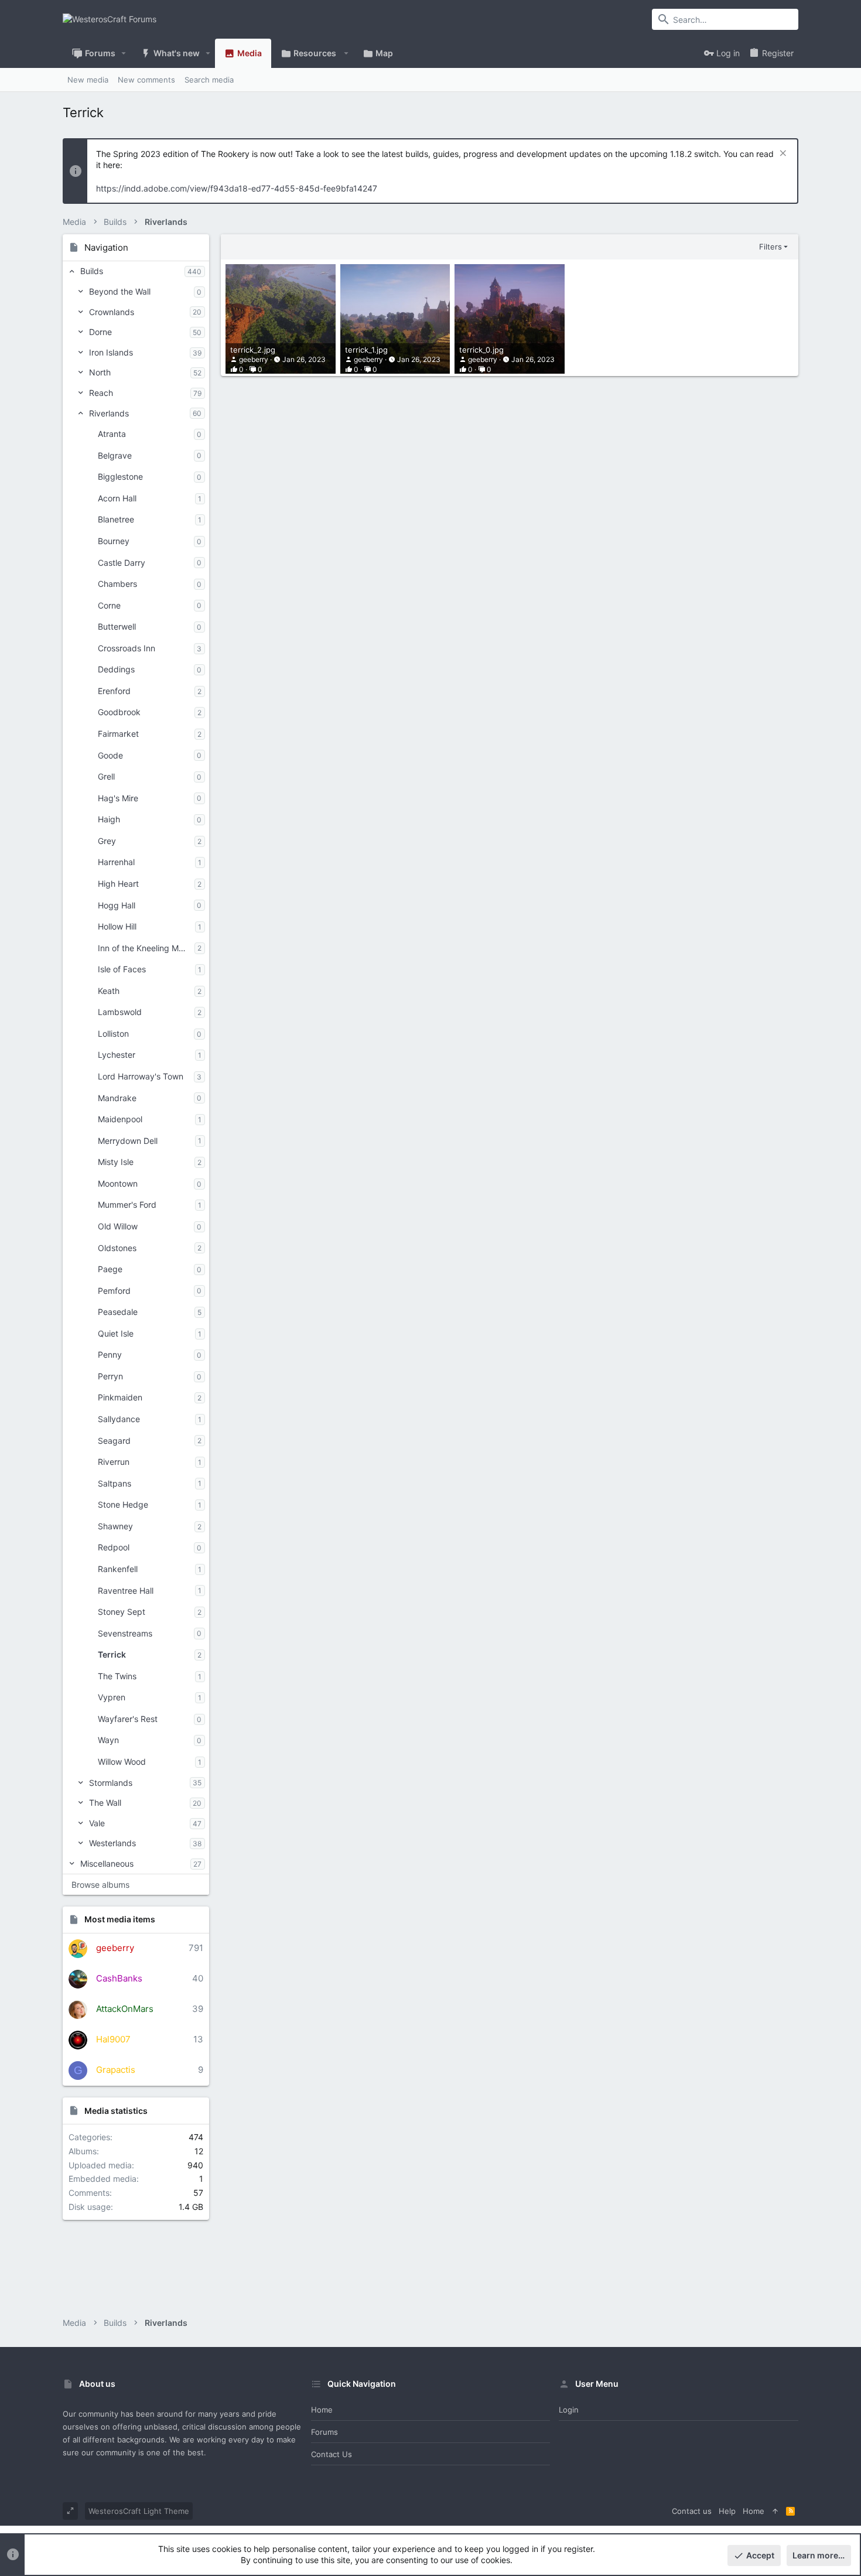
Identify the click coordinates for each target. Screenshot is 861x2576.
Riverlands (109, 413)
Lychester (117, 1055)
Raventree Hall (126, 1591)
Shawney (115, 1526)
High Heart (118, 884)
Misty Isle (116, 1162)
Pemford (114, 1291)
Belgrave (115, 455)
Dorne (100, 332)
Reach (101, 393)
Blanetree (116, 519)
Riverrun (114, 1462)
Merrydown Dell (128, 1141)
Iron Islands (111, 352)
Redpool (114, 1547)
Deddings (116, 669)
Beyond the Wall (120, 291)
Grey (107, 841)
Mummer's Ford (127, 1205)
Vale (97, 1823)
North (100, 372)
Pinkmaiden (120, 1397)
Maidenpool (120, 1119)
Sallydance (119, 1419)
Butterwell (117, 626)
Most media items (120, 1919)
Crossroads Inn (127, 648)
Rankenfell (118, 1569)
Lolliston (113, 1034)
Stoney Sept (122, 1612)
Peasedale (118, 1312)
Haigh (109, 819)
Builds (92, 271)
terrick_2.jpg (253, 350)
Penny (110, 1354)
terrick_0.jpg (481, 350)
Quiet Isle (116, 1333)
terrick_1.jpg (366, 350)
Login (569, 2410)
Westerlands (112, 1843)
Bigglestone (120, 476)
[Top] (775, 2511)
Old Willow (118, 1226)
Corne (109, 605)
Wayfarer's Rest (128, 1719)
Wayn (108, 1740)
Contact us (332, 2454)
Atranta (112, 434)
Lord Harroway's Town (141, 1076)
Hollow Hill (117, 926)
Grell (106, 776)
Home (322, 2410)
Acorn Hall (117, 498)
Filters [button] (771, 247)
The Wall (105, 1803)
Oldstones (117, 1248)
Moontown (118, 1183)
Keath (109, 991)
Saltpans (115, 1483)
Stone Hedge (123, 1504)
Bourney (114, 541)
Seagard (114, 1441)
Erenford (114, 691)
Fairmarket (118, 734)
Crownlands (112, 312)
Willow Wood (122, 1762)
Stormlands (111, 1783)
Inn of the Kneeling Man (143, 948)
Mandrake (117, 1098)
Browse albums (100, 1885)
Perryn (110, 1376)
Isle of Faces (122, 969)
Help (727, 2511)
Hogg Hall (117, 905)
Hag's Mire (118, 798)
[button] (124, 53)
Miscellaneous (107, 1863)
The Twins (117, 1676)
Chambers (117, 584)
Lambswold (120, 1012)
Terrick (112, 1654)
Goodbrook (119, 712)
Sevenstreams (125, 1633)
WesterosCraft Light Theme (139, 2511)
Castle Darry (122, 563)
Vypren (112, 1697)
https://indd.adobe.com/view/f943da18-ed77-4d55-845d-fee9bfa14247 (237, 188)
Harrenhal (116, 862)
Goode (110, 755)
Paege (110, 1269)
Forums (324, 2432)
